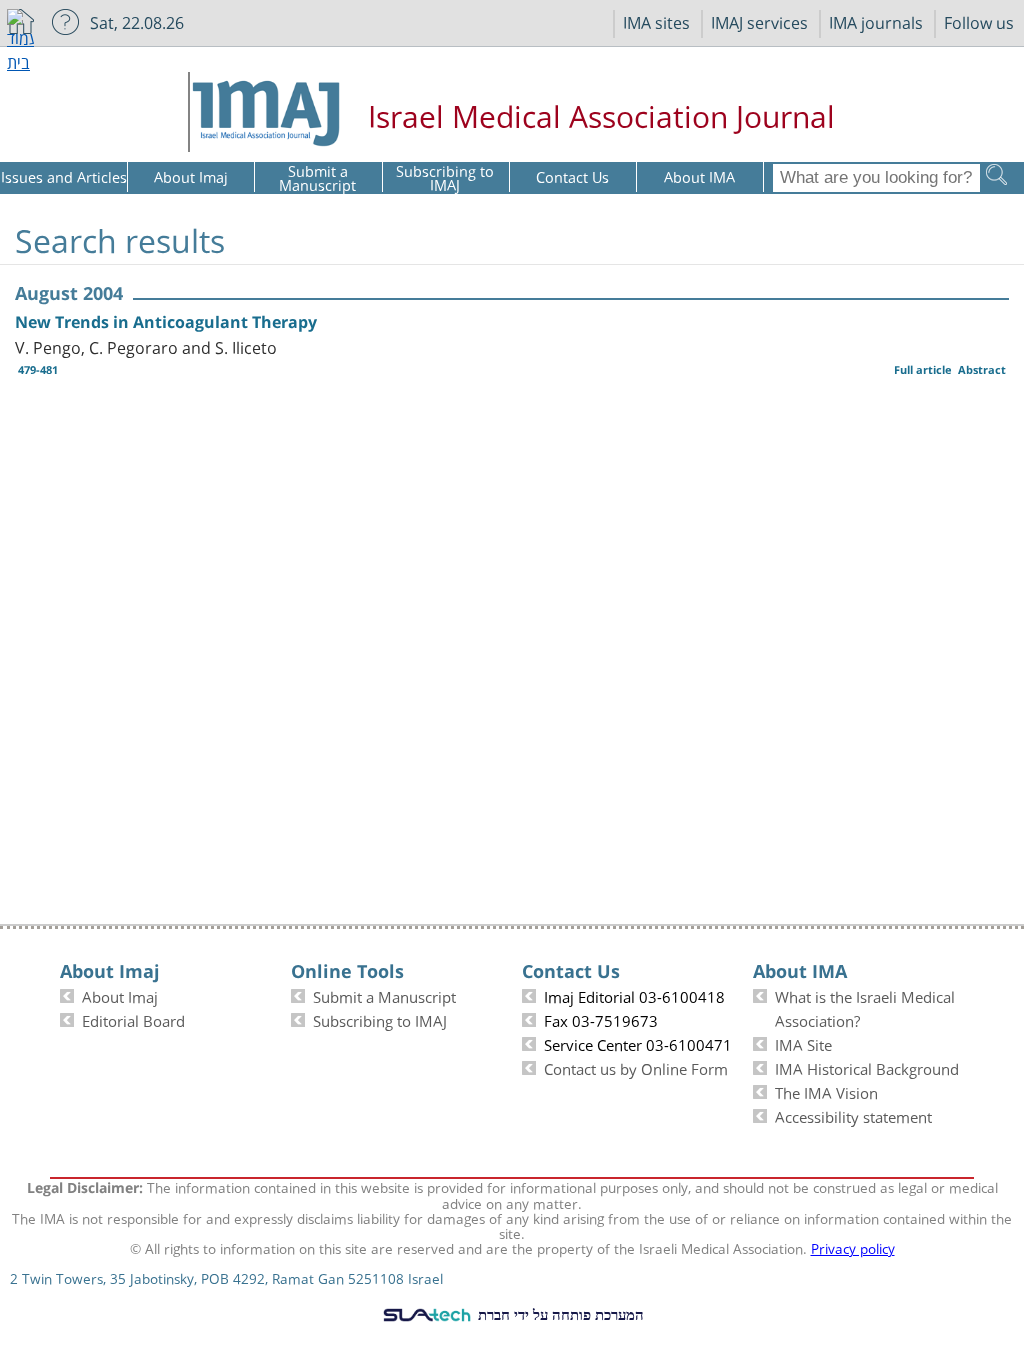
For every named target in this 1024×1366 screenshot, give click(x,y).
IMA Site (803, 1043)
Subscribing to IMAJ (380, 1019)
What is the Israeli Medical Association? (865, 1007)
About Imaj (120, 995)
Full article (923, 369)
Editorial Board (133, 1019)
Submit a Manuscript (384, 995)
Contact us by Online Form (636, 1067)
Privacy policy (853, 1247)
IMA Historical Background (867, 1067)
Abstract (982, 369)
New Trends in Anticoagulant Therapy (166, 322)
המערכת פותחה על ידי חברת (559, 1314)
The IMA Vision (826, 1091)
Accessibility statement (853, 1115)
